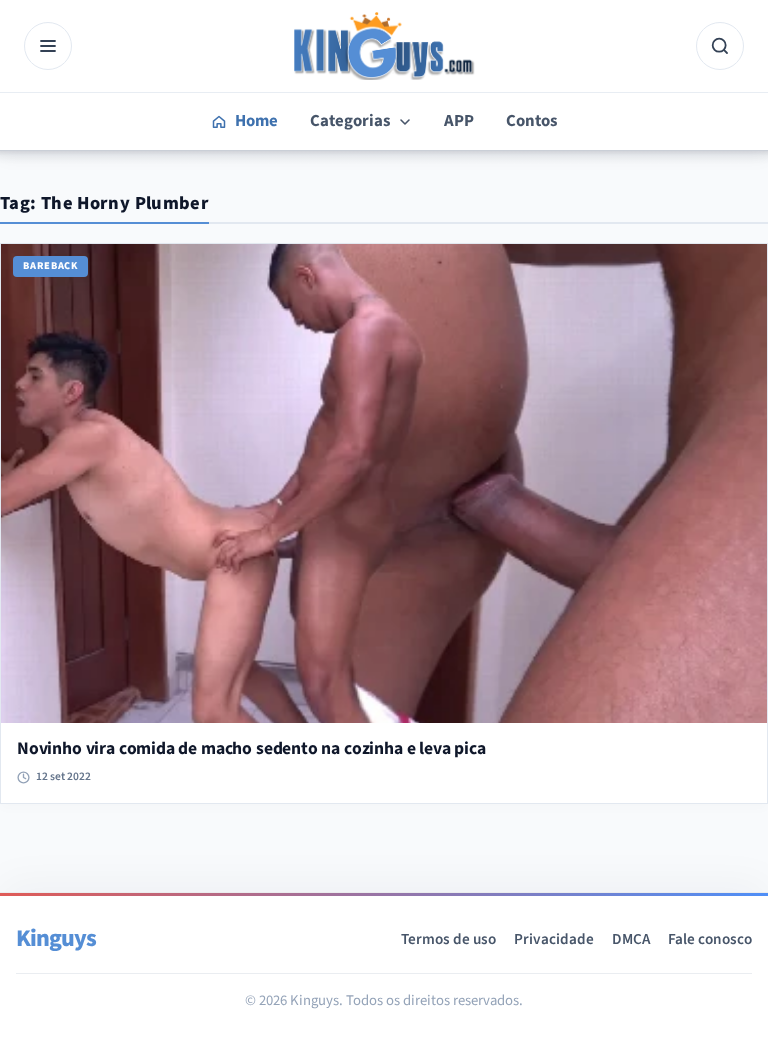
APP (459, 121)
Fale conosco (710, 939)
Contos (531, 121)
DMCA (631, 939)
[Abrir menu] (48, 46)
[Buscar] (720, 46)
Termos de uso (448, 939)
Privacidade (554, 939)
